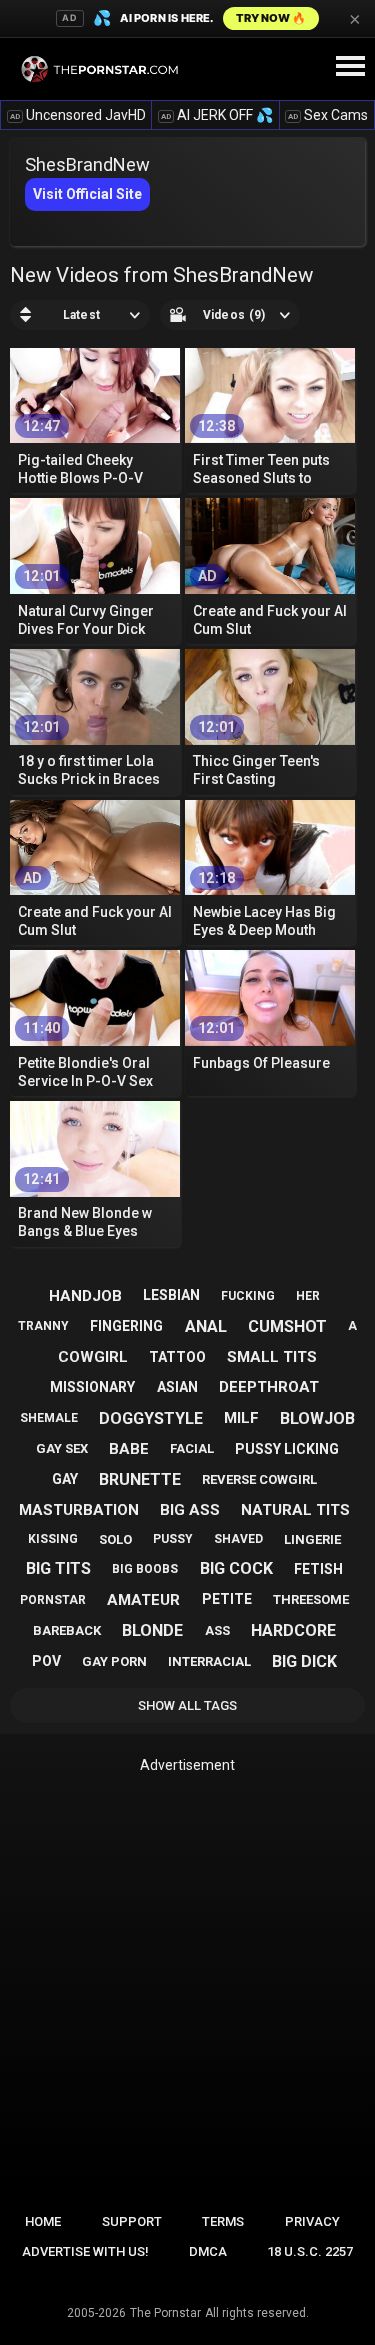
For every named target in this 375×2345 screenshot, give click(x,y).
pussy (173, 1539)
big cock (236, 1568)
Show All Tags (187, 1705)
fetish (318, 1569)
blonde (152, 1630)
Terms (223, 2221)
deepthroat (269, 1387)
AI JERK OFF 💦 (217, 115)
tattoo (177, 1357)
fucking (248, 1296)
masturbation (79, 1510)
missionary (92, 1387)
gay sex (62, 1448)
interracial (209, 1661)
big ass (190, 1510)
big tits (58, 1568)
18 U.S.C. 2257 (310, 2251)
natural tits (295, 1510)
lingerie (312, 1539)
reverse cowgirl (259, 1479)
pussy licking (287, 1449)
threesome (311, 1599)
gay (65, 1479)
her (308, 1296)
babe (129, 1449)
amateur (143, 1600)
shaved (238, 1539)
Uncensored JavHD (78, 115)
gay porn (114, 1661)
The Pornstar (165, 2313)
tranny (43, 1326)
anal (206, 1326)
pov (46, 1661)
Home (43, 2221)
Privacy (312, 2221)
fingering (126, 1326)
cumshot (287, 1326)
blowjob (317, 1418)
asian (177, 1387)
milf (241, 1418)
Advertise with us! (85, 2251)
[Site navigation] (350, 67)
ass (217, 1630)
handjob (85, 1296)
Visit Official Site (87, 194)
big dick (304, 1661)
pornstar (53, 1600)
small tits (272, 1357)
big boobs (145, 1569)
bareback (67, 1630)
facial (192, 1448)
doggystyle (151, 1418)
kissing (53, 1539)
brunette (140, 1479)
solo (115, 1539)
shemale (49, 1418)
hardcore (293, 1630)
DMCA (208, 2251)
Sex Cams (328, 115)
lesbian (171, 1295)
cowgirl (93, 1357)
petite (227, 1599)
